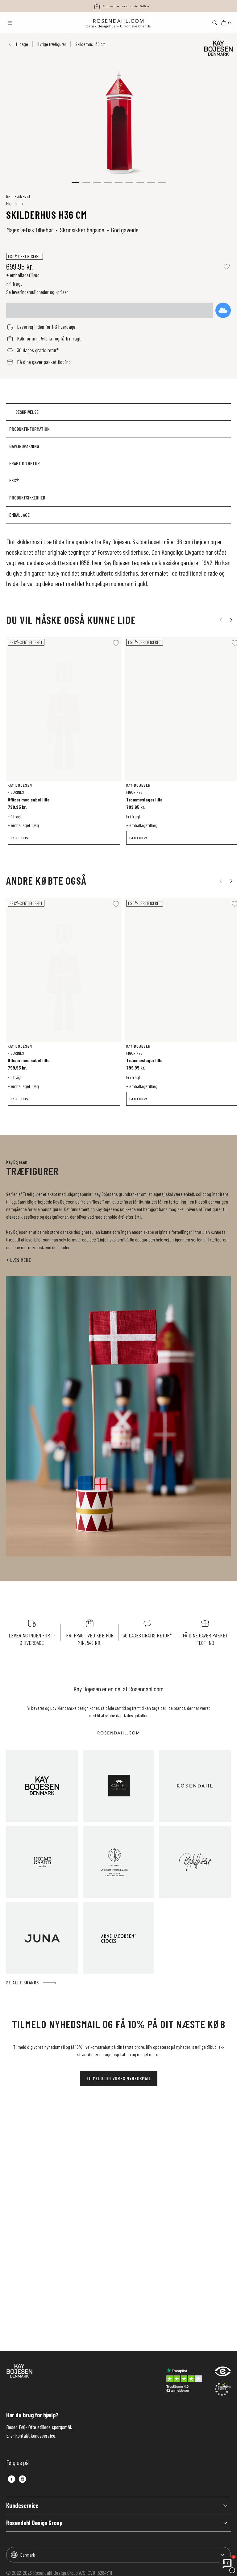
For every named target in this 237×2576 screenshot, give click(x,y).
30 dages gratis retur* (126, 6)
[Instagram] (22, 2479)
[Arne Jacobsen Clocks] (119, 1938)
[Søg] (215, 23)
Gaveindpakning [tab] (24, 446)
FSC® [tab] (14, 480)
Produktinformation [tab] (29, 429)
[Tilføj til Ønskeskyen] (223, 310)
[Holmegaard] (42, 1862)
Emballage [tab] (19, 515)
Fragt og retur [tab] (25, 463)
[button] (75, 182)
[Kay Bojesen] (42, 1786)
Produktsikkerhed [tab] (27, 497)
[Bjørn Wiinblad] (195, 1862)
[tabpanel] (118, 562)
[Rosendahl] (195, 1786)
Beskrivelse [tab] (27, 412)
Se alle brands (23, 1982)
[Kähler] (119, 1786)
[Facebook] (12, 2479)
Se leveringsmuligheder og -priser (37, 292)
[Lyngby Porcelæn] (119, 1862)
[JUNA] (42, 1938)
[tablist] (118, 464)
